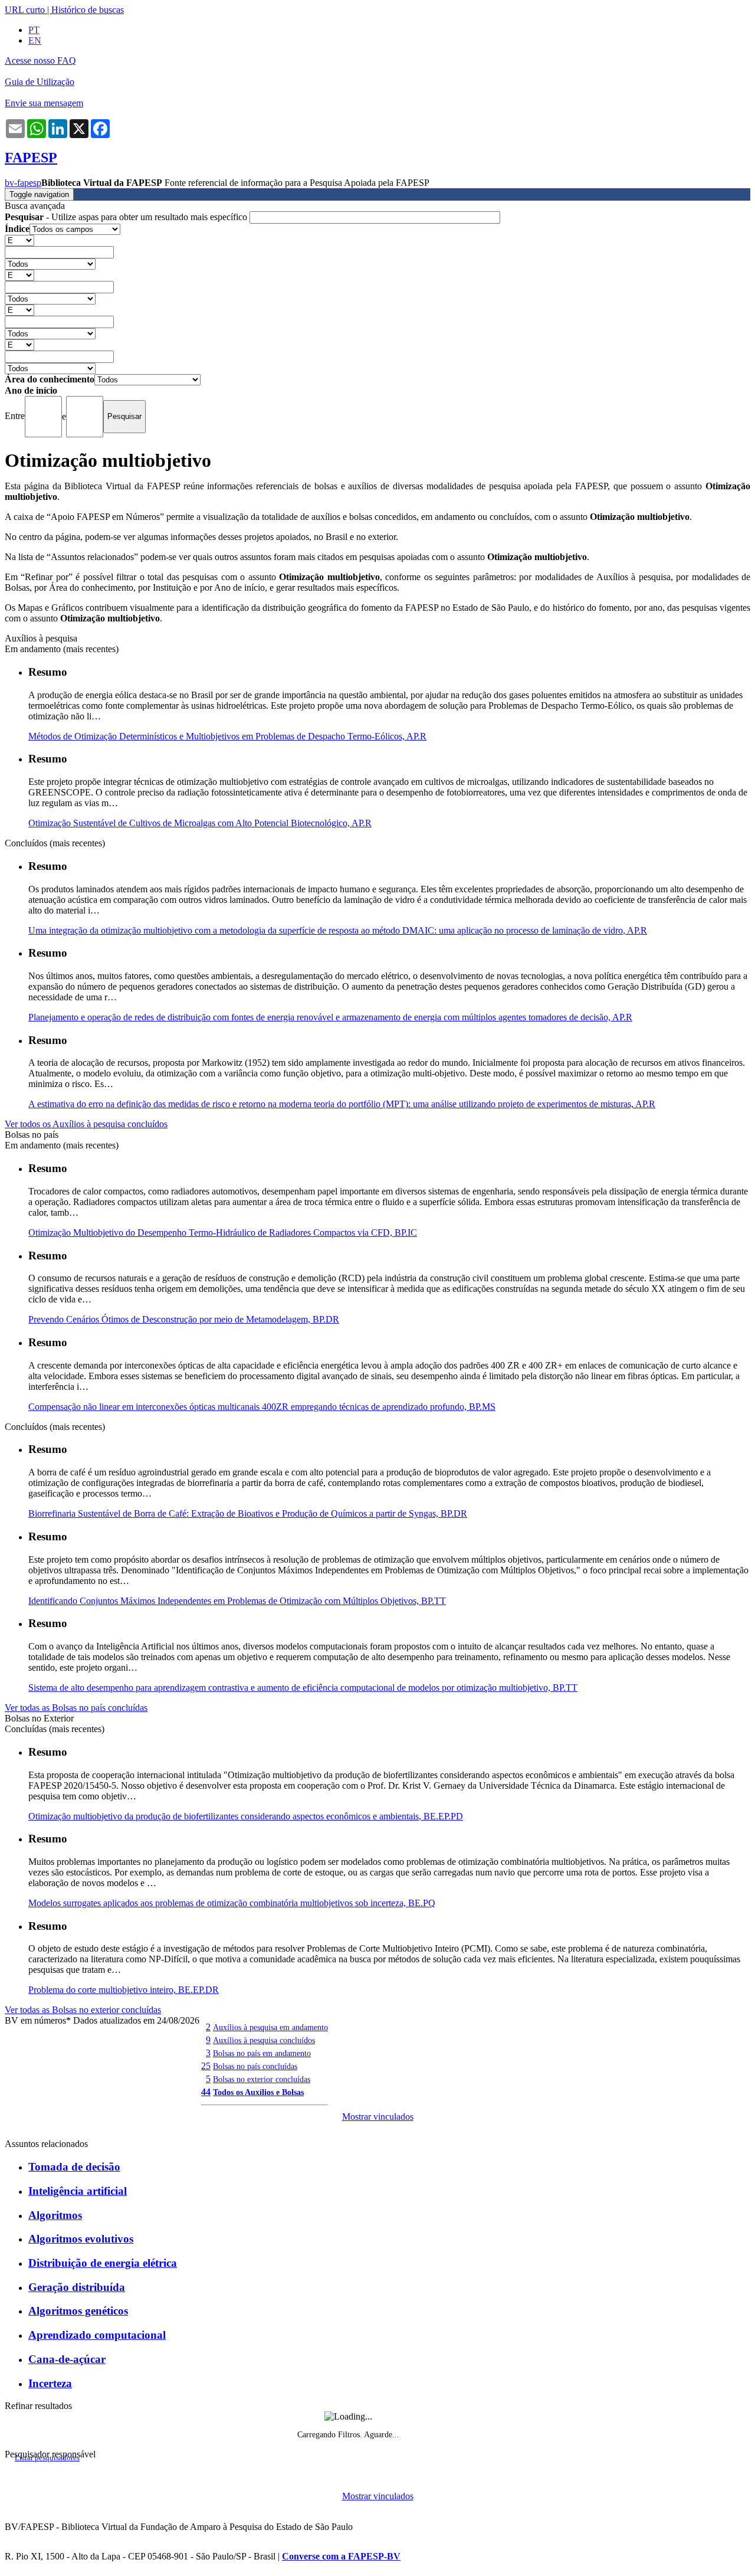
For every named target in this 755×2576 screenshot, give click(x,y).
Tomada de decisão (74, 2167)
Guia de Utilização (40, 82)
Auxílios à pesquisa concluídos (264, 2040)
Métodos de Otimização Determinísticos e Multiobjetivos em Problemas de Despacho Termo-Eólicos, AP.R (227, 736)
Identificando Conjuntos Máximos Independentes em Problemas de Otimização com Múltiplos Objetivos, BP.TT (237, 1601)
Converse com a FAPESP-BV (341, 2556)
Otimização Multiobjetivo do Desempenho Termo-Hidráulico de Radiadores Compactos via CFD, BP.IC (223, 1233)
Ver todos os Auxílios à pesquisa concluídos (86, 1124)
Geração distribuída (77, 2287)
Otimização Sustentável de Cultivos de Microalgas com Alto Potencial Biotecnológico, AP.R (200, 823)
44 (206, 2092)
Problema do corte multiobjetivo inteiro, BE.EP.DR (124, 1990)
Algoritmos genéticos (78, 2311)
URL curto (25, 10)
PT (34, 30)
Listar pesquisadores (47, 2458)
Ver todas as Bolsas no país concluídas (76, 1708)
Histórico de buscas (88, 10)
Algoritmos (55, 2215)
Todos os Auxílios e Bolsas (258, 2092)
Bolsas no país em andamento (262, 2053)
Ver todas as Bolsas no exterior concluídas (83, 2010)
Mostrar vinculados (378, 2117)
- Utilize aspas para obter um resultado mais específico (127, 217)
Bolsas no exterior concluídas (262, 2079)
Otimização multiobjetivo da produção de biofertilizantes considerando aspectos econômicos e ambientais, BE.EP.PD (246, 1816)
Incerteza (50, 2383)
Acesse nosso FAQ (40, 60)
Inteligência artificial (78, 2191)
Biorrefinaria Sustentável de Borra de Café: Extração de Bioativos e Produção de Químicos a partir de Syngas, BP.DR (248, 1513)
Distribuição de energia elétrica (103, 2263)
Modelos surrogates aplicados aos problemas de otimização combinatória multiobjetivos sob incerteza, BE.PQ (232, 1903)
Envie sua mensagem (44, 103)
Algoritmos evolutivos (81, 2239)
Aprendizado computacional (97, 2335)
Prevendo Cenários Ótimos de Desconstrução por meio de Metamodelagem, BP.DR (184, 1319)
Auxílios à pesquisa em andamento (270, 2027)
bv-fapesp (23, 183)
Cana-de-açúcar (67, 2359)
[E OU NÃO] (19, 240)
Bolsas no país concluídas (255, 2066)
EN (35, 40)
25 (206, 2066)
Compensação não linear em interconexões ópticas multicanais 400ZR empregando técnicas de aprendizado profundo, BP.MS (262, 1407)
